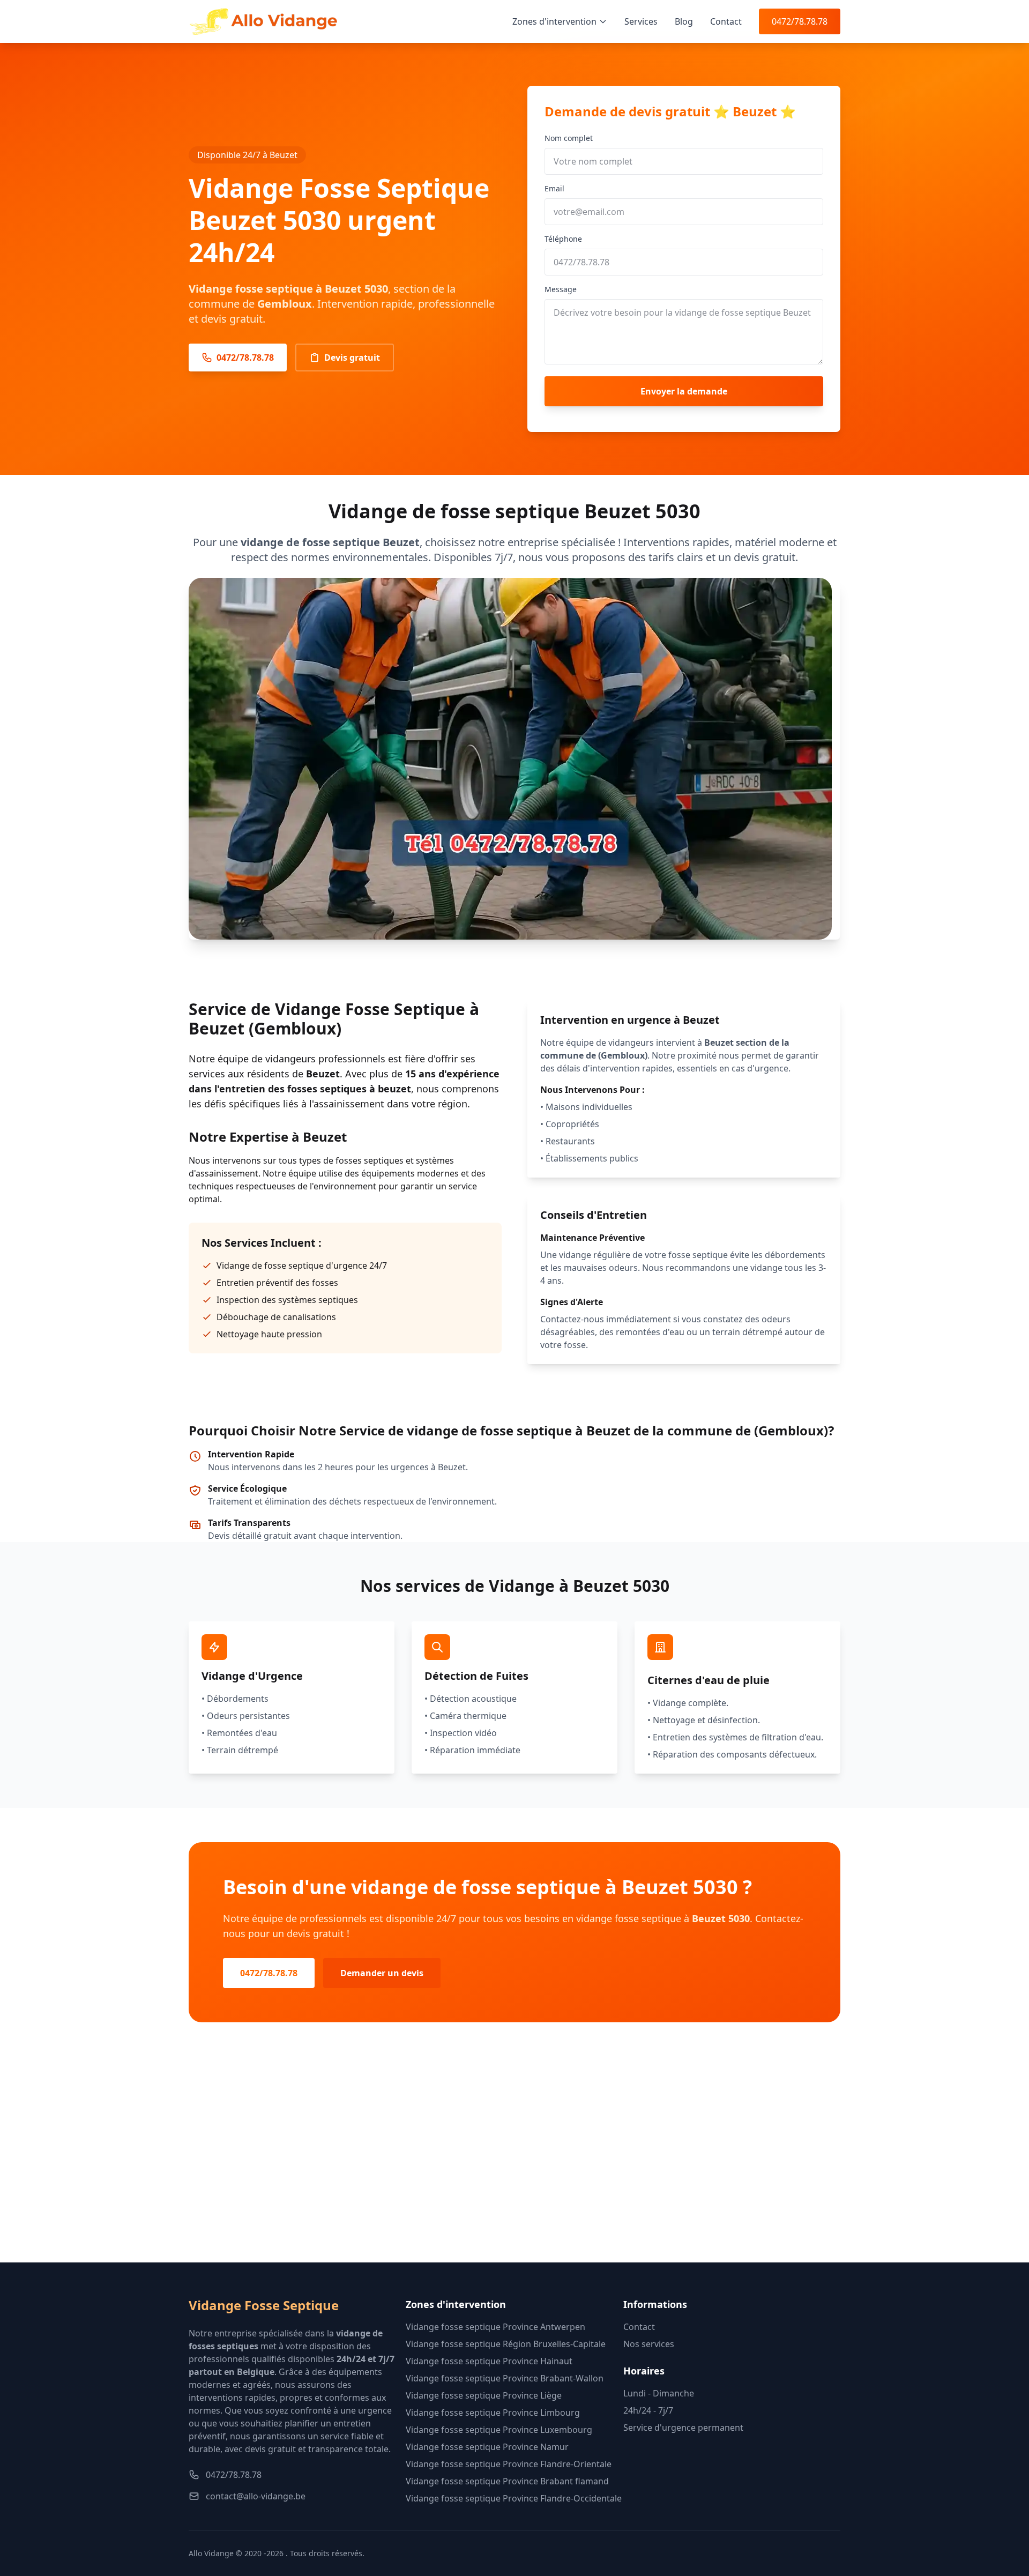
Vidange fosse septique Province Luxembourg (499, 2430)
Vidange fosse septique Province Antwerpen (495, 2327)
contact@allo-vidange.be (256, 2496)
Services (641, 21)
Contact (726, 21)
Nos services (649, 2344)
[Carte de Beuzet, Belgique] (514, 2160)
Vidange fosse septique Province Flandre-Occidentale (514, 2498)
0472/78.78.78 (800, 21)
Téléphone (563, 239)
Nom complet (569, 138)
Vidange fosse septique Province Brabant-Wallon (505, 2378)
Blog (684, 21)
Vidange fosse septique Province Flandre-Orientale (509, 2464)
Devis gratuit (352, 358)
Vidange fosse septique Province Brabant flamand (507, 2481)
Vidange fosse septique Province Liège (484, 2395)
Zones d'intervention (554, 21)
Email (554, 188)
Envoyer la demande (684, 391)
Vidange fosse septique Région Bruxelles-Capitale (506, 2344)
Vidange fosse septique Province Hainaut (489, 2361)
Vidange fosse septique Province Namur (487, 2447)
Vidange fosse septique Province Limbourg (493, 2413)
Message (561, 289)
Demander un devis (382, 1973)
